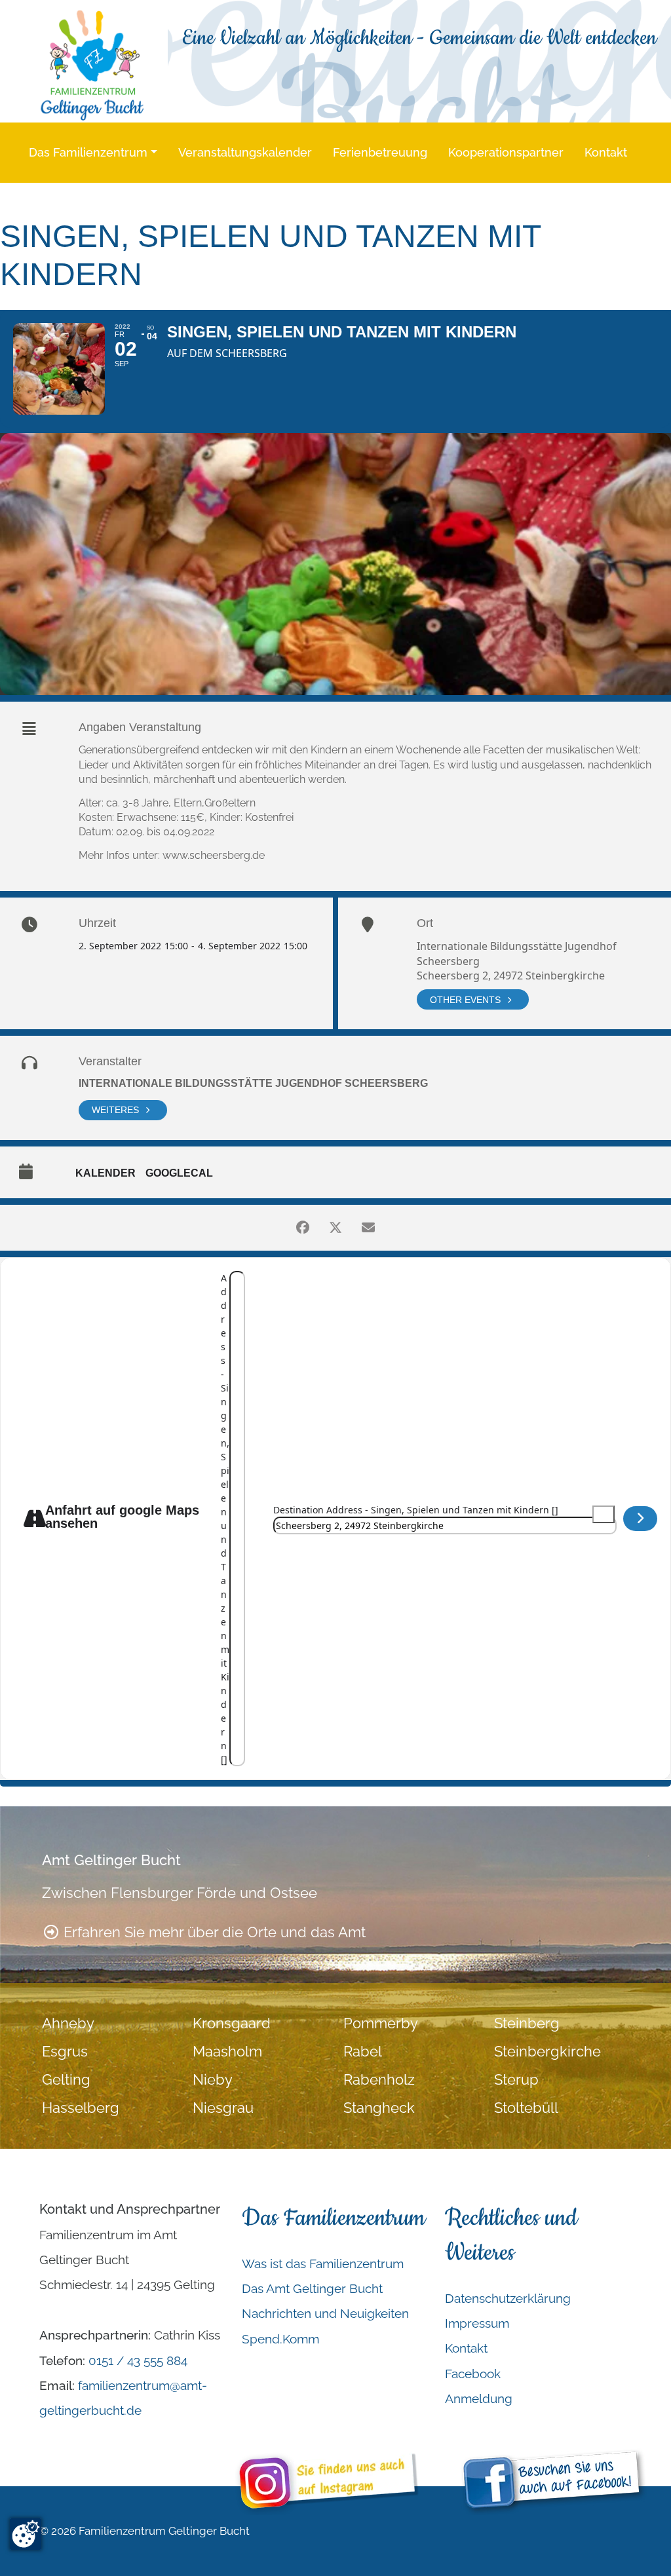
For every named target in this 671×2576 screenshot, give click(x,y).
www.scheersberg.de (214, 855)
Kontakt (606, 152)
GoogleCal (179, 1173)
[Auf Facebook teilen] (303, 1228)
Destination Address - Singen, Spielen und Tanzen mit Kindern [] (416, 1510)
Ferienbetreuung (380, 152)
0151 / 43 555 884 (138, 2360)
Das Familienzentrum (88, 152)
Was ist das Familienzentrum (323, 2263)
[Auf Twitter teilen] (335, 1228)
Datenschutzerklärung (508, 2298)
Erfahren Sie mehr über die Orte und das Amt (213, 1932)
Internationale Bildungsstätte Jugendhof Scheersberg (253, 1083)
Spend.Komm (280, 2339)
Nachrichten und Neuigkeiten (325, 2313)
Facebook (473, 2374)
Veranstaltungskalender (245, 152)
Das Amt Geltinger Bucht (312, 2288)
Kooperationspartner (506, 152)
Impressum (477, 2323)
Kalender (105, 1173)
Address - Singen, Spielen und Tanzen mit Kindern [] (225, 1519)
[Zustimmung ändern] (26, 2534)
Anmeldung (479, 2398)
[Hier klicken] (641, 1519)
